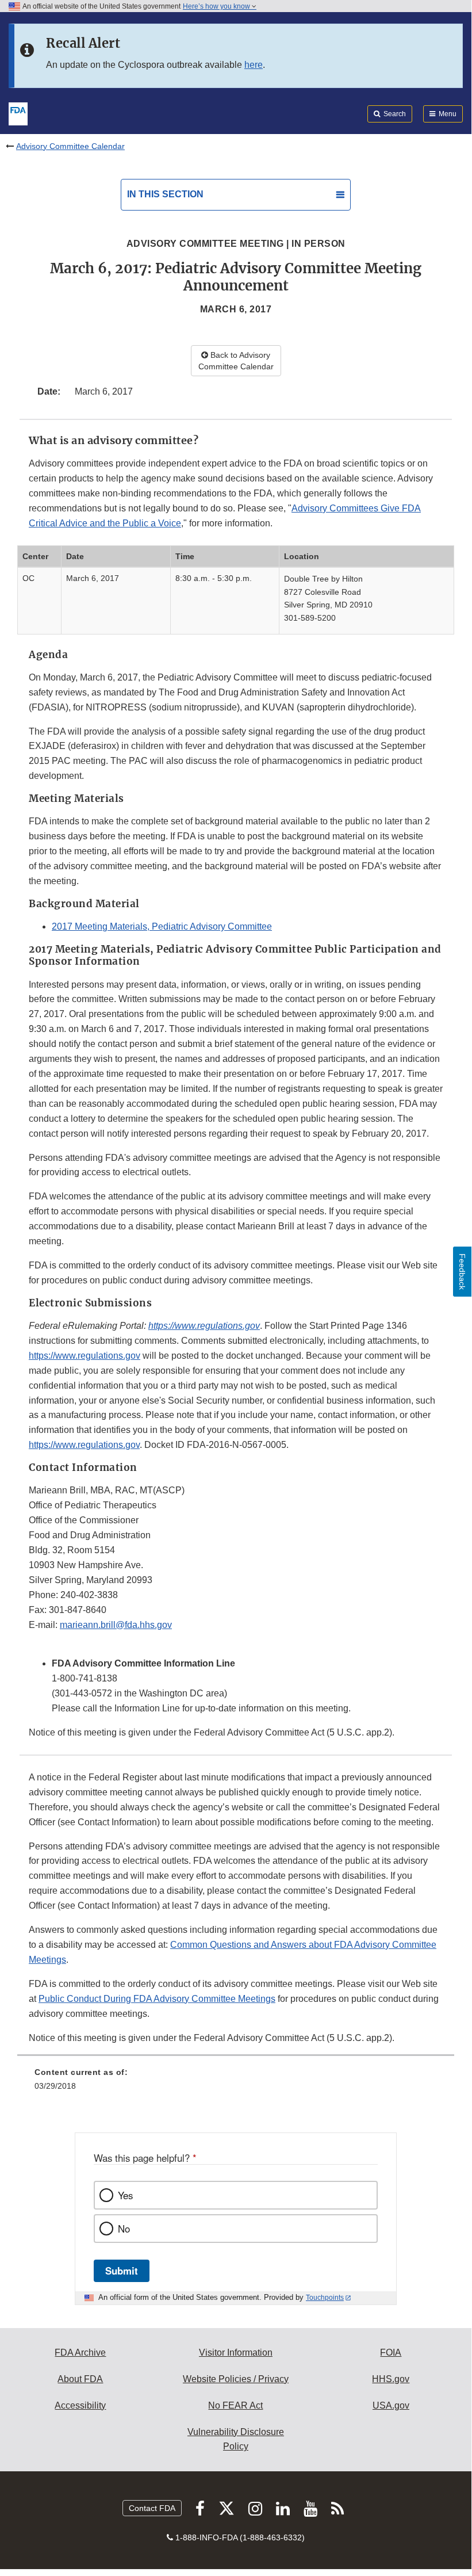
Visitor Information (236, 2353)
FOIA (391, 2353)
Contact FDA (152, 2508)
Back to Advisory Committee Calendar (236, 361)
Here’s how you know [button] (217, 6)
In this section (165, 194)
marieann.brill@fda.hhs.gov (116, 1625)
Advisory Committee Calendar (70, 146)
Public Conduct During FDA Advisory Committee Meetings (157, 1999)
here (254, 65)
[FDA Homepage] (18, 113)
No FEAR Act (235, 2405)
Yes (125, 2195)
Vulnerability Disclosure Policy (236, 2439)
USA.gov (391, 2405)
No (124, 2229)
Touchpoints (325, 2298)
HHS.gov (391, 2379)
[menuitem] (236, 2083)
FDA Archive (80, 2353)
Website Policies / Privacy (236, 2379)
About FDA (80, 2379)
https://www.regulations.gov (204, 1326)
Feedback (462, 1272)
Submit (122, 2271)
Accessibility (80, 2405)
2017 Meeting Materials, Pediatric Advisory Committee (162, 926)
